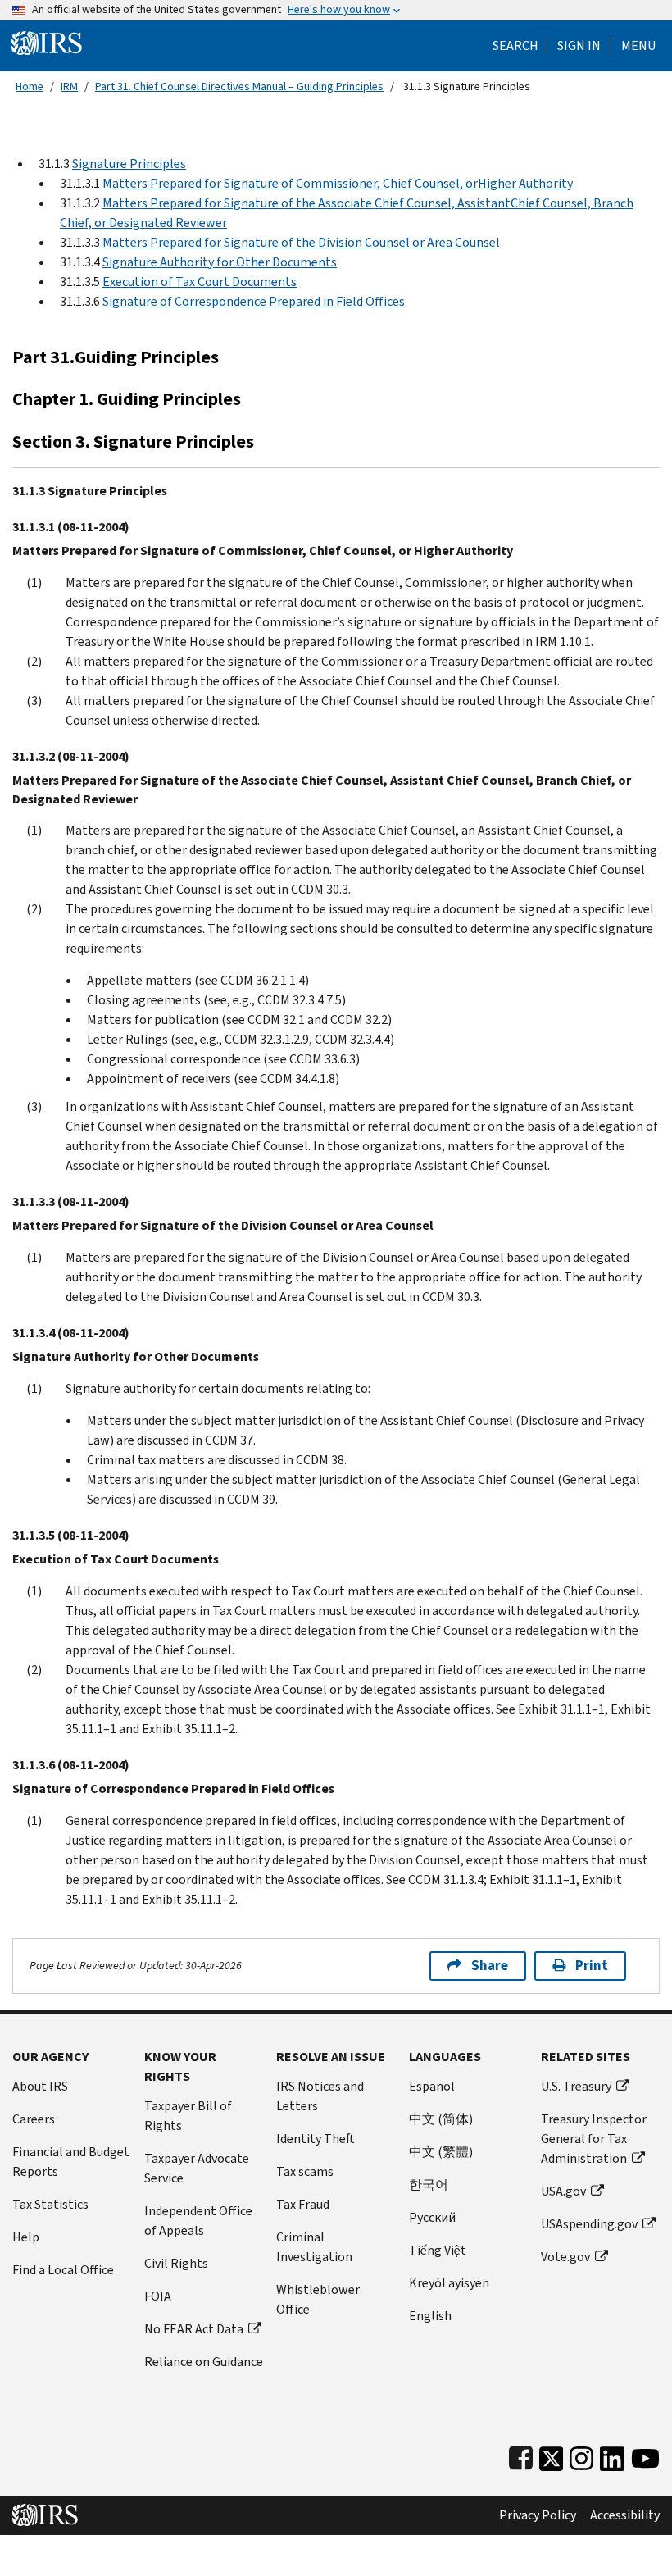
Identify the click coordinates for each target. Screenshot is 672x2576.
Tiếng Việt (438, 2250)
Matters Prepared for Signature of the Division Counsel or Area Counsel (301, 242)
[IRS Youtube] (645, 2455)
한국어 (429, 2185)
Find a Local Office (63, 2270)
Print (592, 1966)
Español (432, 2086)
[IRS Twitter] (552, 2455)
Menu (638, 46)
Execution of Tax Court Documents (200, 282)
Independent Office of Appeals (198, 2221)
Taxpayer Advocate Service (197, 2168)
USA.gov (563, 2191)
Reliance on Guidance (204, 2362)
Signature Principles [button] (129, 164)
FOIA (158, 2296)
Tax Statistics (50, 2204)
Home (30, 86)
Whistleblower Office (318, 2299)
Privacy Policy (538, 2515)
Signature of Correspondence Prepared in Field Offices (254, 301)
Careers (34, 2119)
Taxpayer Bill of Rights (188, 2116)
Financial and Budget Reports (71, 2162)
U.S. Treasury (576, 2086)
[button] (579, 46)
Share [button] (490, 1966)
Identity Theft (316, 2139)
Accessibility (625, 2515)
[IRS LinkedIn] (612, 2455)
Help (26, 2237)
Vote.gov (565, 2257)
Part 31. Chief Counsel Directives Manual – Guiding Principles (239, 86)
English (430, 2316)
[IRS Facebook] (521, 2455)
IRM (69, 86)
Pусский (432, 2217)
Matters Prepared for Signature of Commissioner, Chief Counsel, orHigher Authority (338, 183)
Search (515, 46)
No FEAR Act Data (194, 2329)
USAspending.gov (589, 2224)
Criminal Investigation (314, 2247)
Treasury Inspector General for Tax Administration (594, 2139)
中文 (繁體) (441, 2152)
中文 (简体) (441, 2119)
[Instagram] (581, 2455)
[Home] (47, 42)
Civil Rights (176, 2263)
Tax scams (305, 2171)
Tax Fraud (303, 2204)
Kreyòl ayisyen (449, 2283)
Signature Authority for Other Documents (220, 262)
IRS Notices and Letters (320, 2096)
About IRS (40, 2086)
